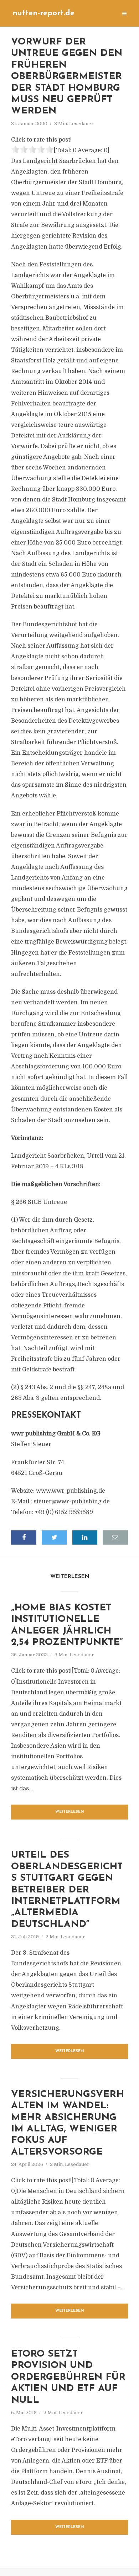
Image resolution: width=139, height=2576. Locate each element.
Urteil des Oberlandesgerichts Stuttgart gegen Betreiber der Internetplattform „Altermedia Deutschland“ (67, 1890)
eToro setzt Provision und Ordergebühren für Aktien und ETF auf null (68, 2377)
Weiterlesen (70, 1812)
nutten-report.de (43, 13)
